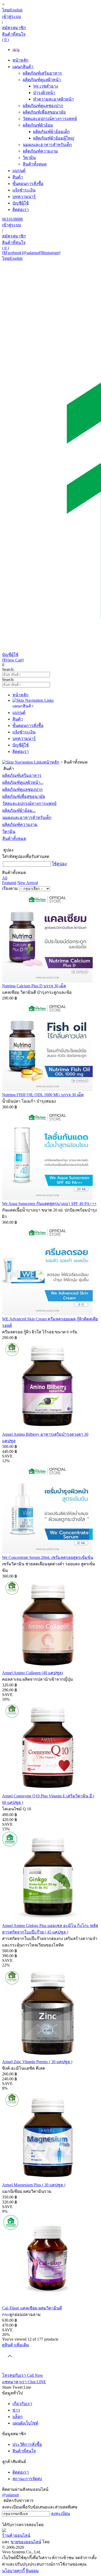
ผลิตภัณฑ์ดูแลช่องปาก (43, 106)
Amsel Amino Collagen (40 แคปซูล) (33, 1673)
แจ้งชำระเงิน (24, 190)
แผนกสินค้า (23, 67)
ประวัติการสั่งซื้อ (27, 2444)
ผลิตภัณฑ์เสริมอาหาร (42, 73)
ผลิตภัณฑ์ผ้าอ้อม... (19, 810)
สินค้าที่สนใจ (24, 2451)
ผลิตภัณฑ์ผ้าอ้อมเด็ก (52, 132)
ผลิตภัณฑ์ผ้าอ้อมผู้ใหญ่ (54, 138)
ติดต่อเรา (21, 210)
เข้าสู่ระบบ (12, 16)
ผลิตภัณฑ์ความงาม (40, 151)
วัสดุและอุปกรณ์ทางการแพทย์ (50, 119)
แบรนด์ (19, 171)
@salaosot (31, 253)
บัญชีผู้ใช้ (21, 203)
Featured (9, 883)
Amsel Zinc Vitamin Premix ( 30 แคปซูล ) (37, 2062)
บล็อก (18, 2417)
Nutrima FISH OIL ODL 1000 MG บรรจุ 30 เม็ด (43, 1095)
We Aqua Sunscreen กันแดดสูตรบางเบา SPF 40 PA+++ (49, 1204)
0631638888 (12, 219)
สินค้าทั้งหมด (35, 164)
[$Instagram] (50, 253)
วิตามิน (29, 158)
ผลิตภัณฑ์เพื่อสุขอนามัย (44, 112)
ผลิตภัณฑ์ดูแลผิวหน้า (42, 80)
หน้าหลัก (20, 60)
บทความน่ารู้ (24, 197)
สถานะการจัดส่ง (27, 2479)
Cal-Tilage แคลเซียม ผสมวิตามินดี (32, 2308)
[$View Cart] (13, 660)
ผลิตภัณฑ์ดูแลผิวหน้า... (23, 782)
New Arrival (28, 883)
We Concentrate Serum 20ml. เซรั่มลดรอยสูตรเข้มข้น (48, 1557)
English (16, 10)
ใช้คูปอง (59, 864)
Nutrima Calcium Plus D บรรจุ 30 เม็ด (34, 986)
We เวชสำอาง (46, 86)
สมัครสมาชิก (14, 28)
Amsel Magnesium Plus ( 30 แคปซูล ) (34, 2185)
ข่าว (16, 2410)
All (5, 878)
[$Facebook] (12, 253)
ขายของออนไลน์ (26, 2542)
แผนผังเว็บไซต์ (25, 2423)
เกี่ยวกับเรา (22, 2404)
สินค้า (18, 177)
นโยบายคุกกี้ (13, 2571)
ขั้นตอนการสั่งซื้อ (28, 184)
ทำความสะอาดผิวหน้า (53, 99)
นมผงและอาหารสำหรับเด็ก (47, 145)
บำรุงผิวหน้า (44, 93)
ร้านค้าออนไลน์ (16, 2535)
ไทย (6, 10)
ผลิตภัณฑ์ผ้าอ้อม (38, 125)
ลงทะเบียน (60, 2514)
